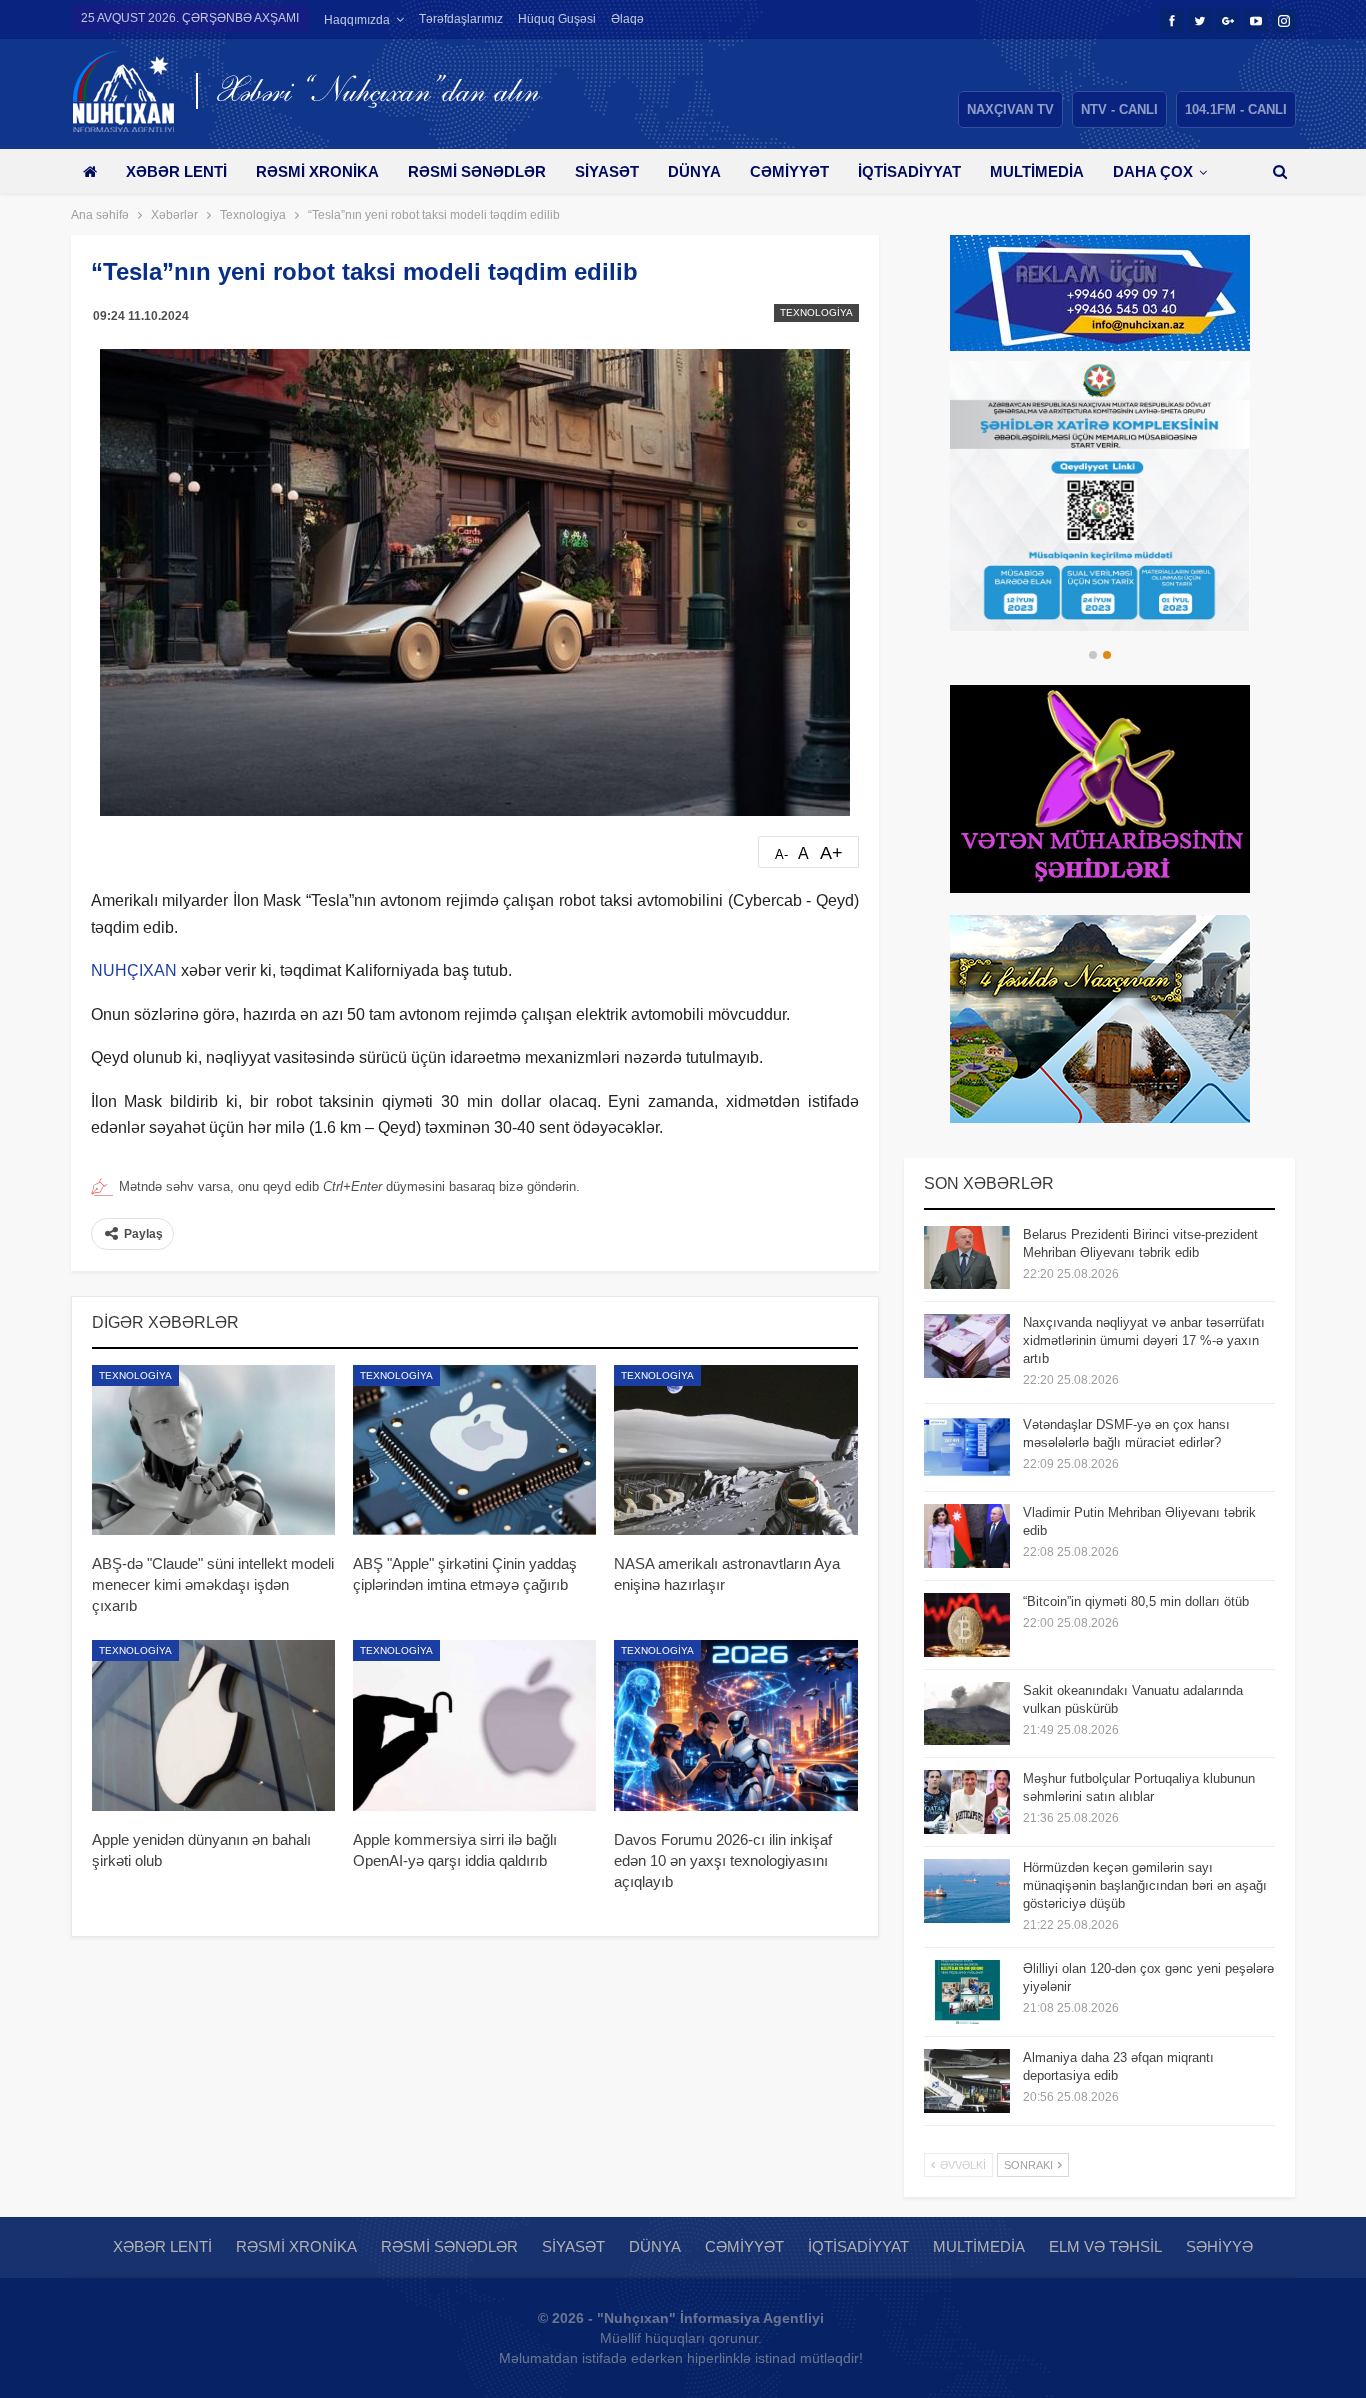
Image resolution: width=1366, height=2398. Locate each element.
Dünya (694, 171)
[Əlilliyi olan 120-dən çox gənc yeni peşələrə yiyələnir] (967, 1992)
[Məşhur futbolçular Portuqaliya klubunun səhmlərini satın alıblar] (967, 1802)
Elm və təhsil (1105, 2246)
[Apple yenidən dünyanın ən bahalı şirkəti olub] (213, 1725)
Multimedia (1037, 171)
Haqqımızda (357, 20)
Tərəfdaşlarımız (461, 19)
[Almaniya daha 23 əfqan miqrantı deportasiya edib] (967, 2081)
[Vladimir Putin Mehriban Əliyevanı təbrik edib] (967, 1536)
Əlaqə (627, 19)
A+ (831, 853)
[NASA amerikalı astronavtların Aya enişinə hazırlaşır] (735, 1450)
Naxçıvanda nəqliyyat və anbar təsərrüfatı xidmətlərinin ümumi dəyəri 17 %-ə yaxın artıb (1144, 1340)
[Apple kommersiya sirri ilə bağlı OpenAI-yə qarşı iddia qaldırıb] (474, 1725)
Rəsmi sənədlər (477, 171)
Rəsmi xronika (317, 171)
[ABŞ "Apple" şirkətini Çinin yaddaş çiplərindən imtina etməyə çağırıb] (474, 1450)
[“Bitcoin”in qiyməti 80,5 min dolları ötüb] (967, 1625)
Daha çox (1153, 171)
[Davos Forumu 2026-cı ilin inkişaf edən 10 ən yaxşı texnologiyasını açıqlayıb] (735, 1725)
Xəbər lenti (176, 171)
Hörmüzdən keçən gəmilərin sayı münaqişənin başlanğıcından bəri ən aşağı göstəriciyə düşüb (1145, 1885)
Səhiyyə (1219, 2246)
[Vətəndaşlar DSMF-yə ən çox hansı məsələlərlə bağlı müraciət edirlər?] (967, 1448)
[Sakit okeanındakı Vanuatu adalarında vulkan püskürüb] (967, 1714)
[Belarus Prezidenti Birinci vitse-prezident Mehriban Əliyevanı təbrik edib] (967, 1258)
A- (781, 854)
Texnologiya (816, 312)
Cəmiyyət (789, 171)
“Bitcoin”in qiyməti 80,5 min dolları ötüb (1136, 1601)
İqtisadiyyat (909, 171)
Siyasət (607, 171)
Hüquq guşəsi (557, 19)
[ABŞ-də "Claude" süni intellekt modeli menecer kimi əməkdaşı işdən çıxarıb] (213, 1450)
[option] (1100, 496)
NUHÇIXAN (134, 970)
